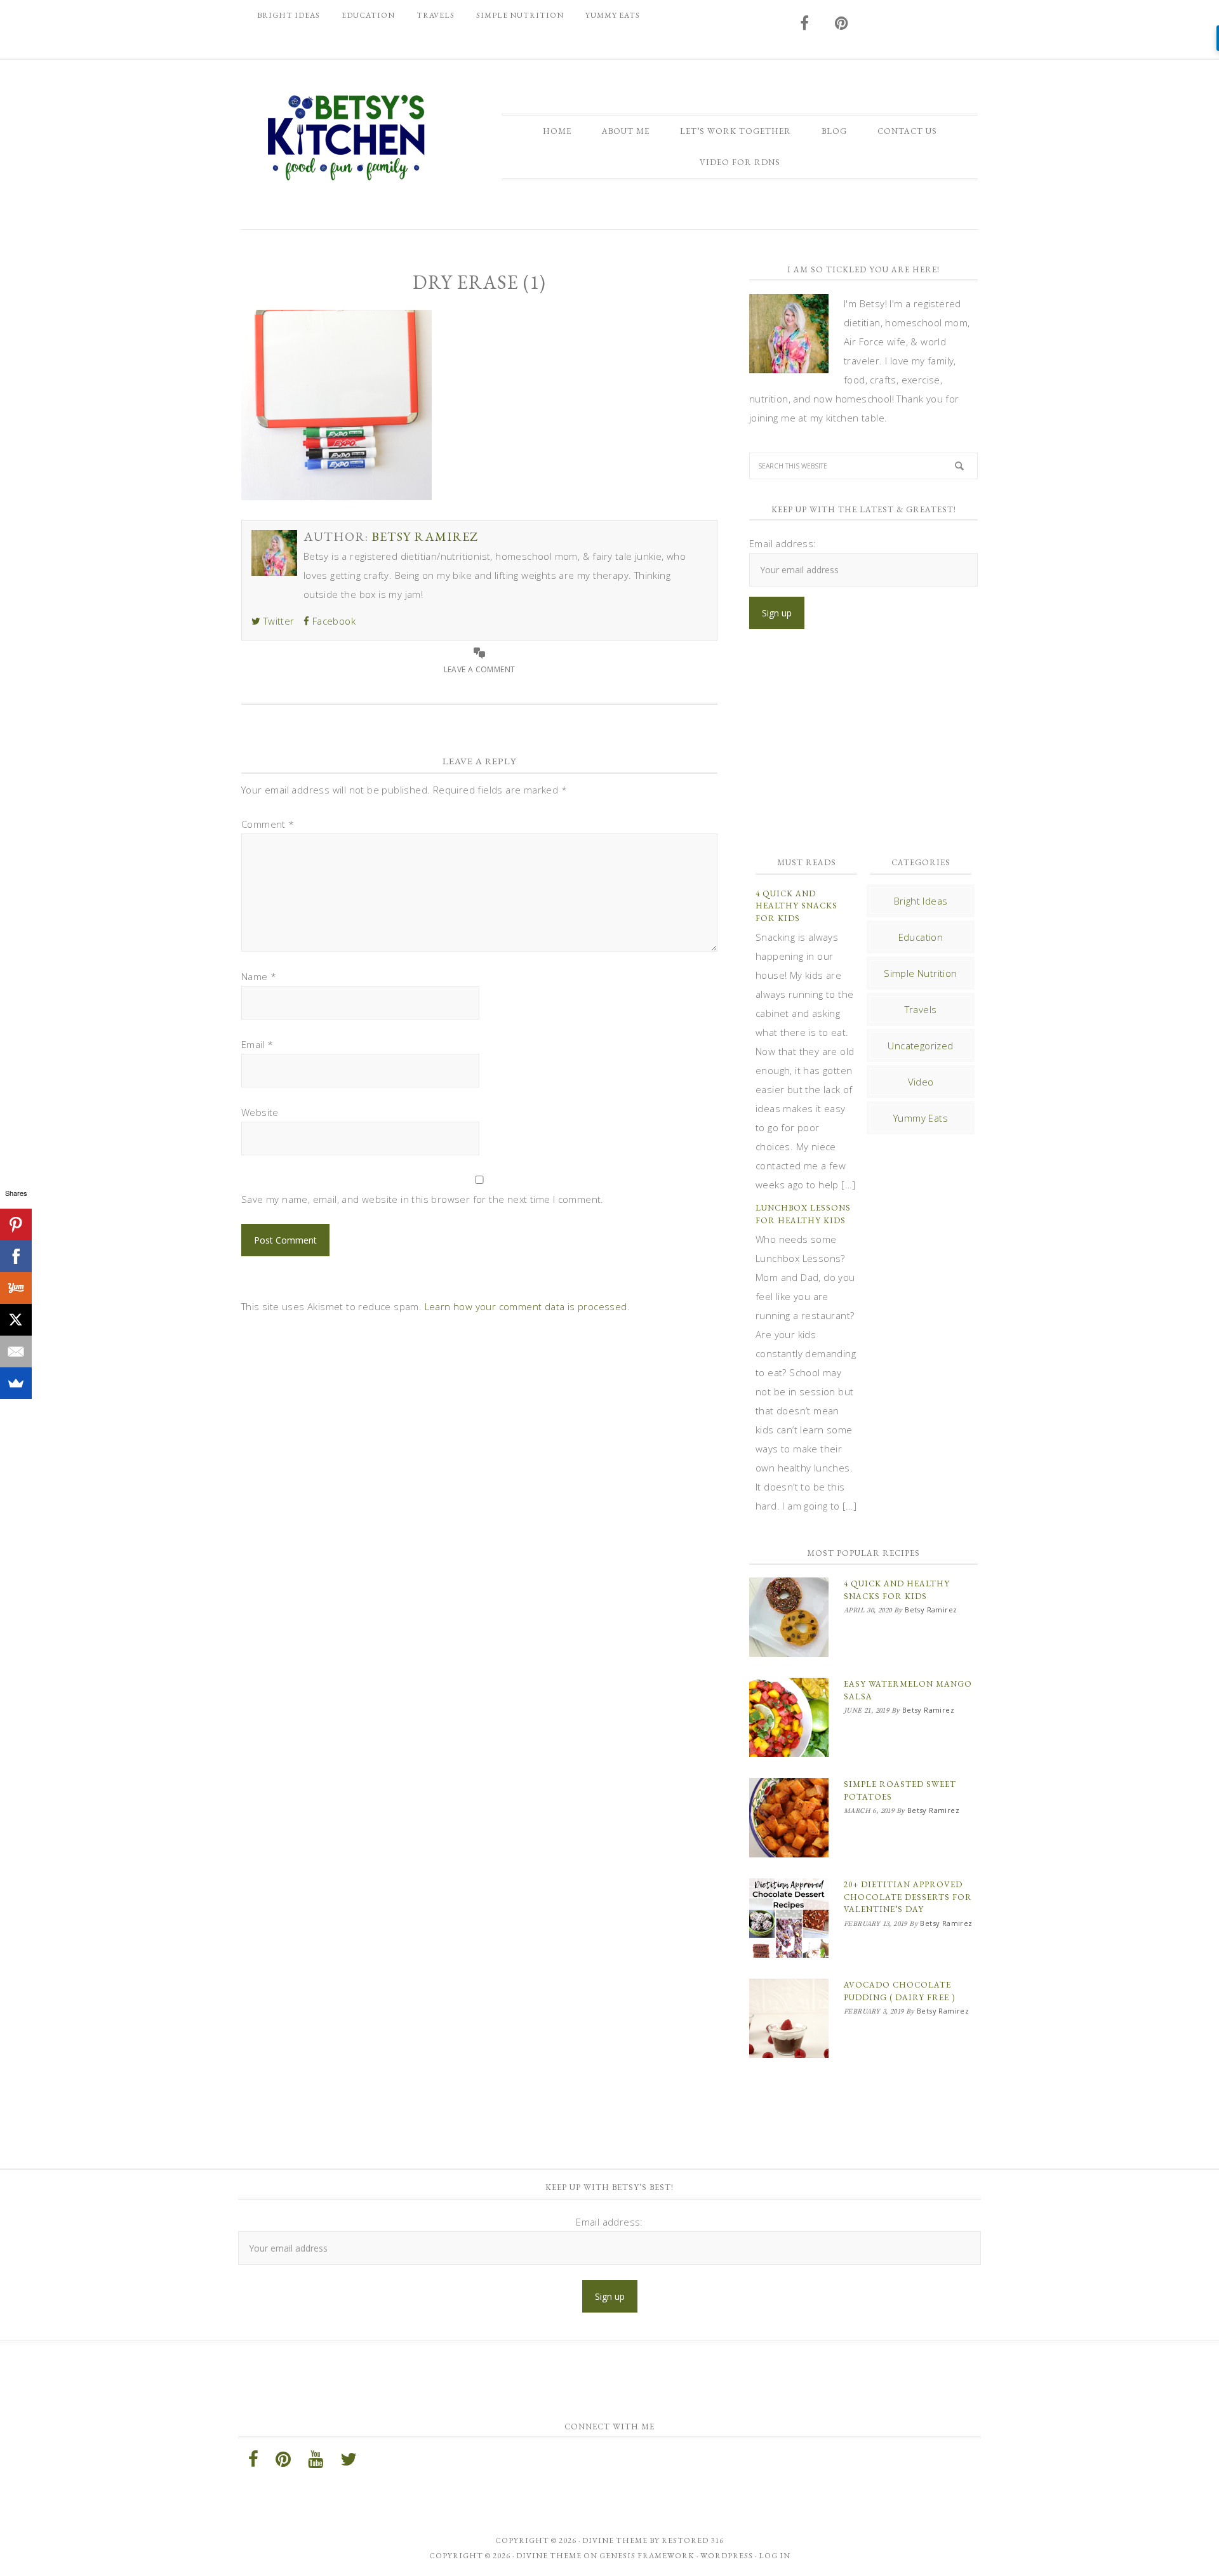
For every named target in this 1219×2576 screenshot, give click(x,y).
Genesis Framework (647, 2556)
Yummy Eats (921, 1118)
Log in (775, 2556)
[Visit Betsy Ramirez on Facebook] (805, 24)
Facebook (332, 621)
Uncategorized (920, 1046)
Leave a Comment (480, 669)
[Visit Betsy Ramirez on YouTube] (316, 2462)
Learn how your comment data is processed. (527, 1306)
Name (259, 976)
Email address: (783, 543)
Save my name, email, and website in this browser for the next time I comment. (423, 1199)
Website (260, 1112)
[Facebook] (16, 1256)
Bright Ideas (921, 901)
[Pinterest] (16, 1225)
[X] (16, 1320)
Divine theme (615, 2540)
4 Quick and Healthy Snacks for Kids (796, 906)
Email (257, 1044)
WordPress (727, 2556)
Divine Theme (549, 2556)
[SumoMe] (16, 1383)
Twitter (277, 621)
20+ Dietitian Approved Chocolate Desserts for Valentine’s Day (908, 1897)
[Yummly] (16, 1288)
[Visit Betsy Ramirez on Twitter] (349, 2462)
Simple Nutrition (920, 973)
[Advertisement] (863, 743)
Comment (268, 824)
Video (921, 1082)
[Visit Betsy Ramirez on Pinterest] (842, 24)
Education (921, 937)
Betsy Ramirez (346, 138)
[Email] (16, 1351)
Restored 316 (693, 2540)
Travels (921, 1009)
